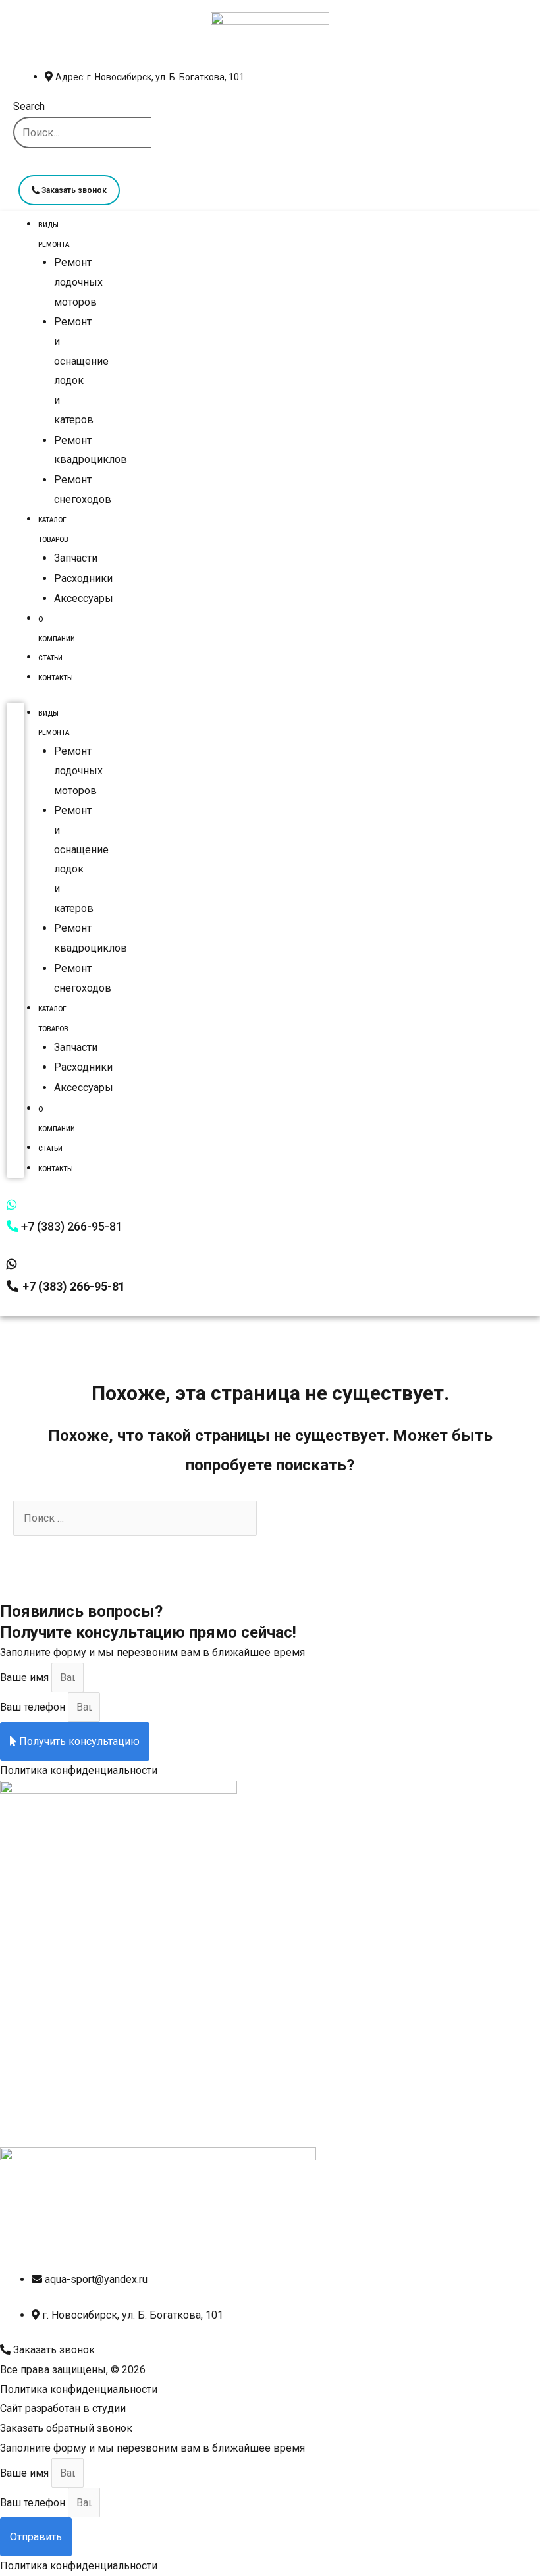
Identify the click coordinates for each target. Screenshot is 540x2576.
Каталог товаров (53, 530)
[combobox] (82, 132)
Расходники (83, 578)
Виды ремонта (54, 235)
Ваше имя (26, 1677)
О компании (57, 629)
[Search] (28, 164)
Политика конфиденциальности (79, 1770)
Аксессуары (84, 598)
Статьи (50, 658)
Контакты (56, 678)
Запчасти (76, 558)
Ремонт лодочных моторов (78, 282)
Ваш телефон (34, 1707)
